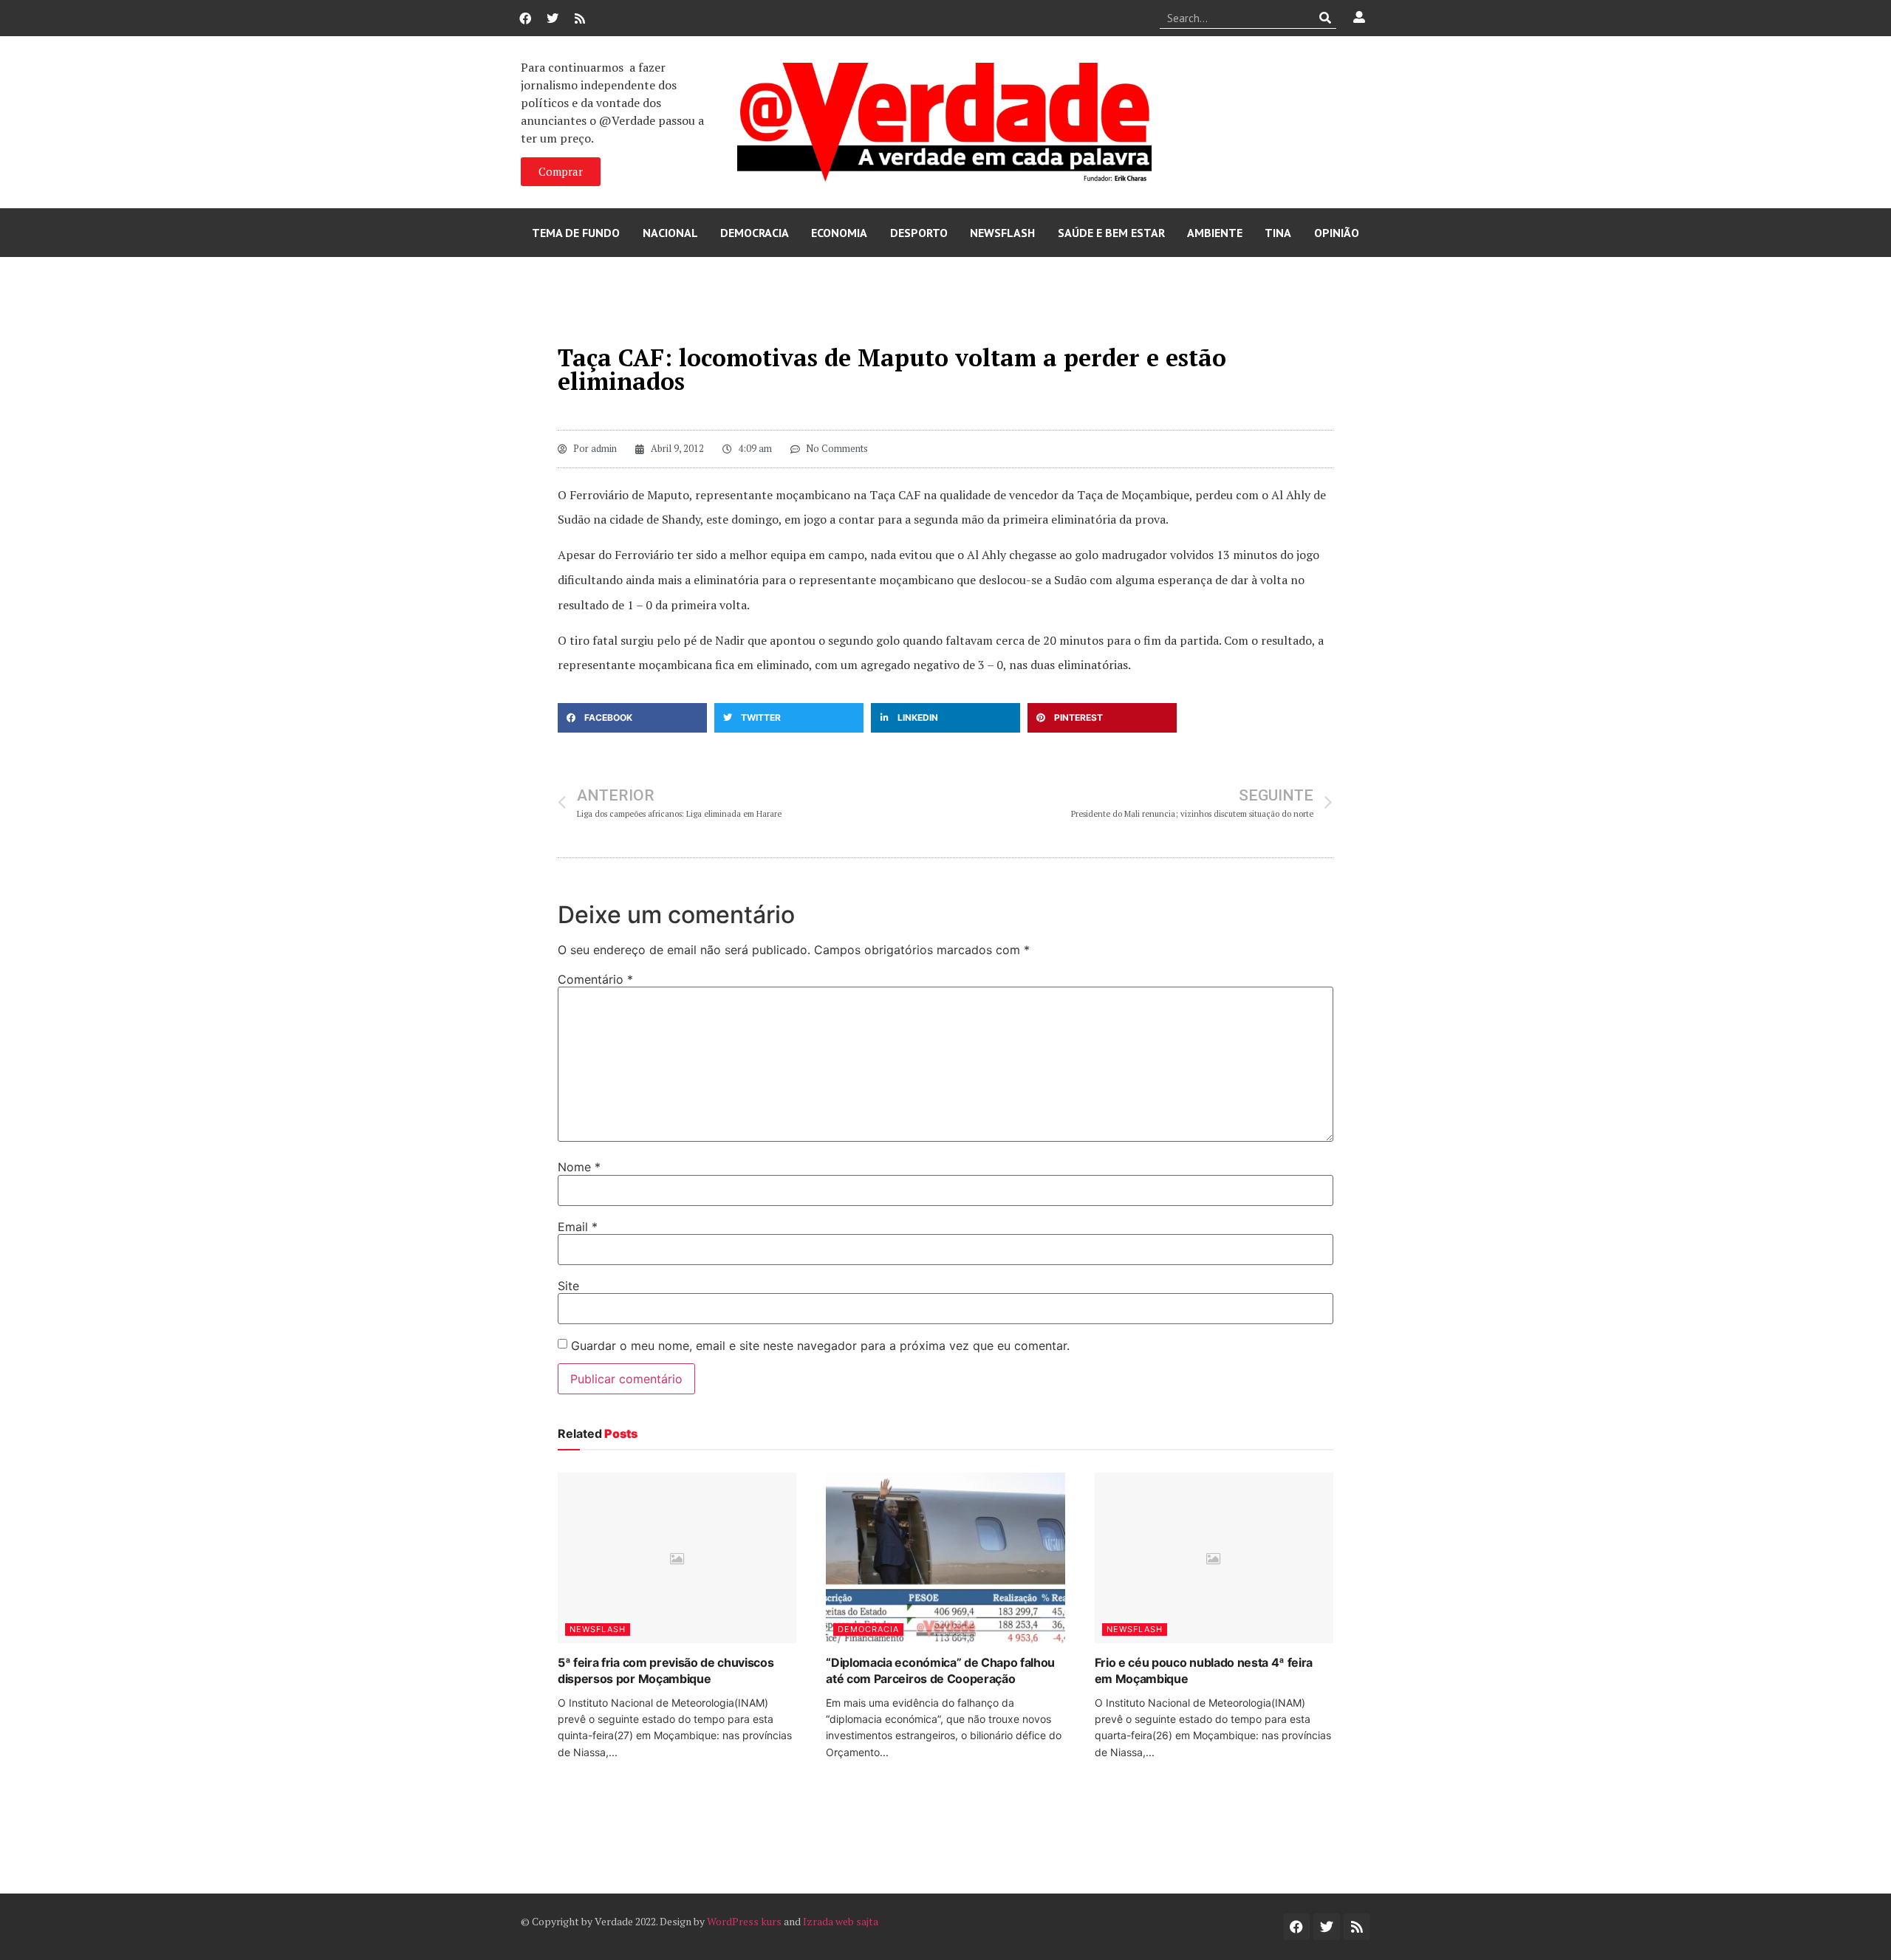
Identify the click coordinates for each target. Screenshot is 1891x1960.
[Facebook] (525, 18)
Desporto (919, 233)
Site (568, 1286)
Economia (839, 233)
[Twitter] (553, 18)
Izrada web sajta (841, 1921)
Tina (1278, 233)
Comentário (595, 979)
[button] (632, 718)
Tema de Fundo (576, 233)
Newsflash (1002, 233)
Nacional (670, 233)
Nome (579, 1167)
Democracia (755, 233)
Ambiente (1215, 233)
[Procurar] (1326, 18)
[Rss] (580, 18)
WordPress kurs (744, 1921)
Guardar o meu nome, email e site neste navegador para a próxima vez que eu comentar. (820, 1346)
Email (578, 1227)
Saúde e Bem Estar (1111, 233)
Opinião (1337, 233)
